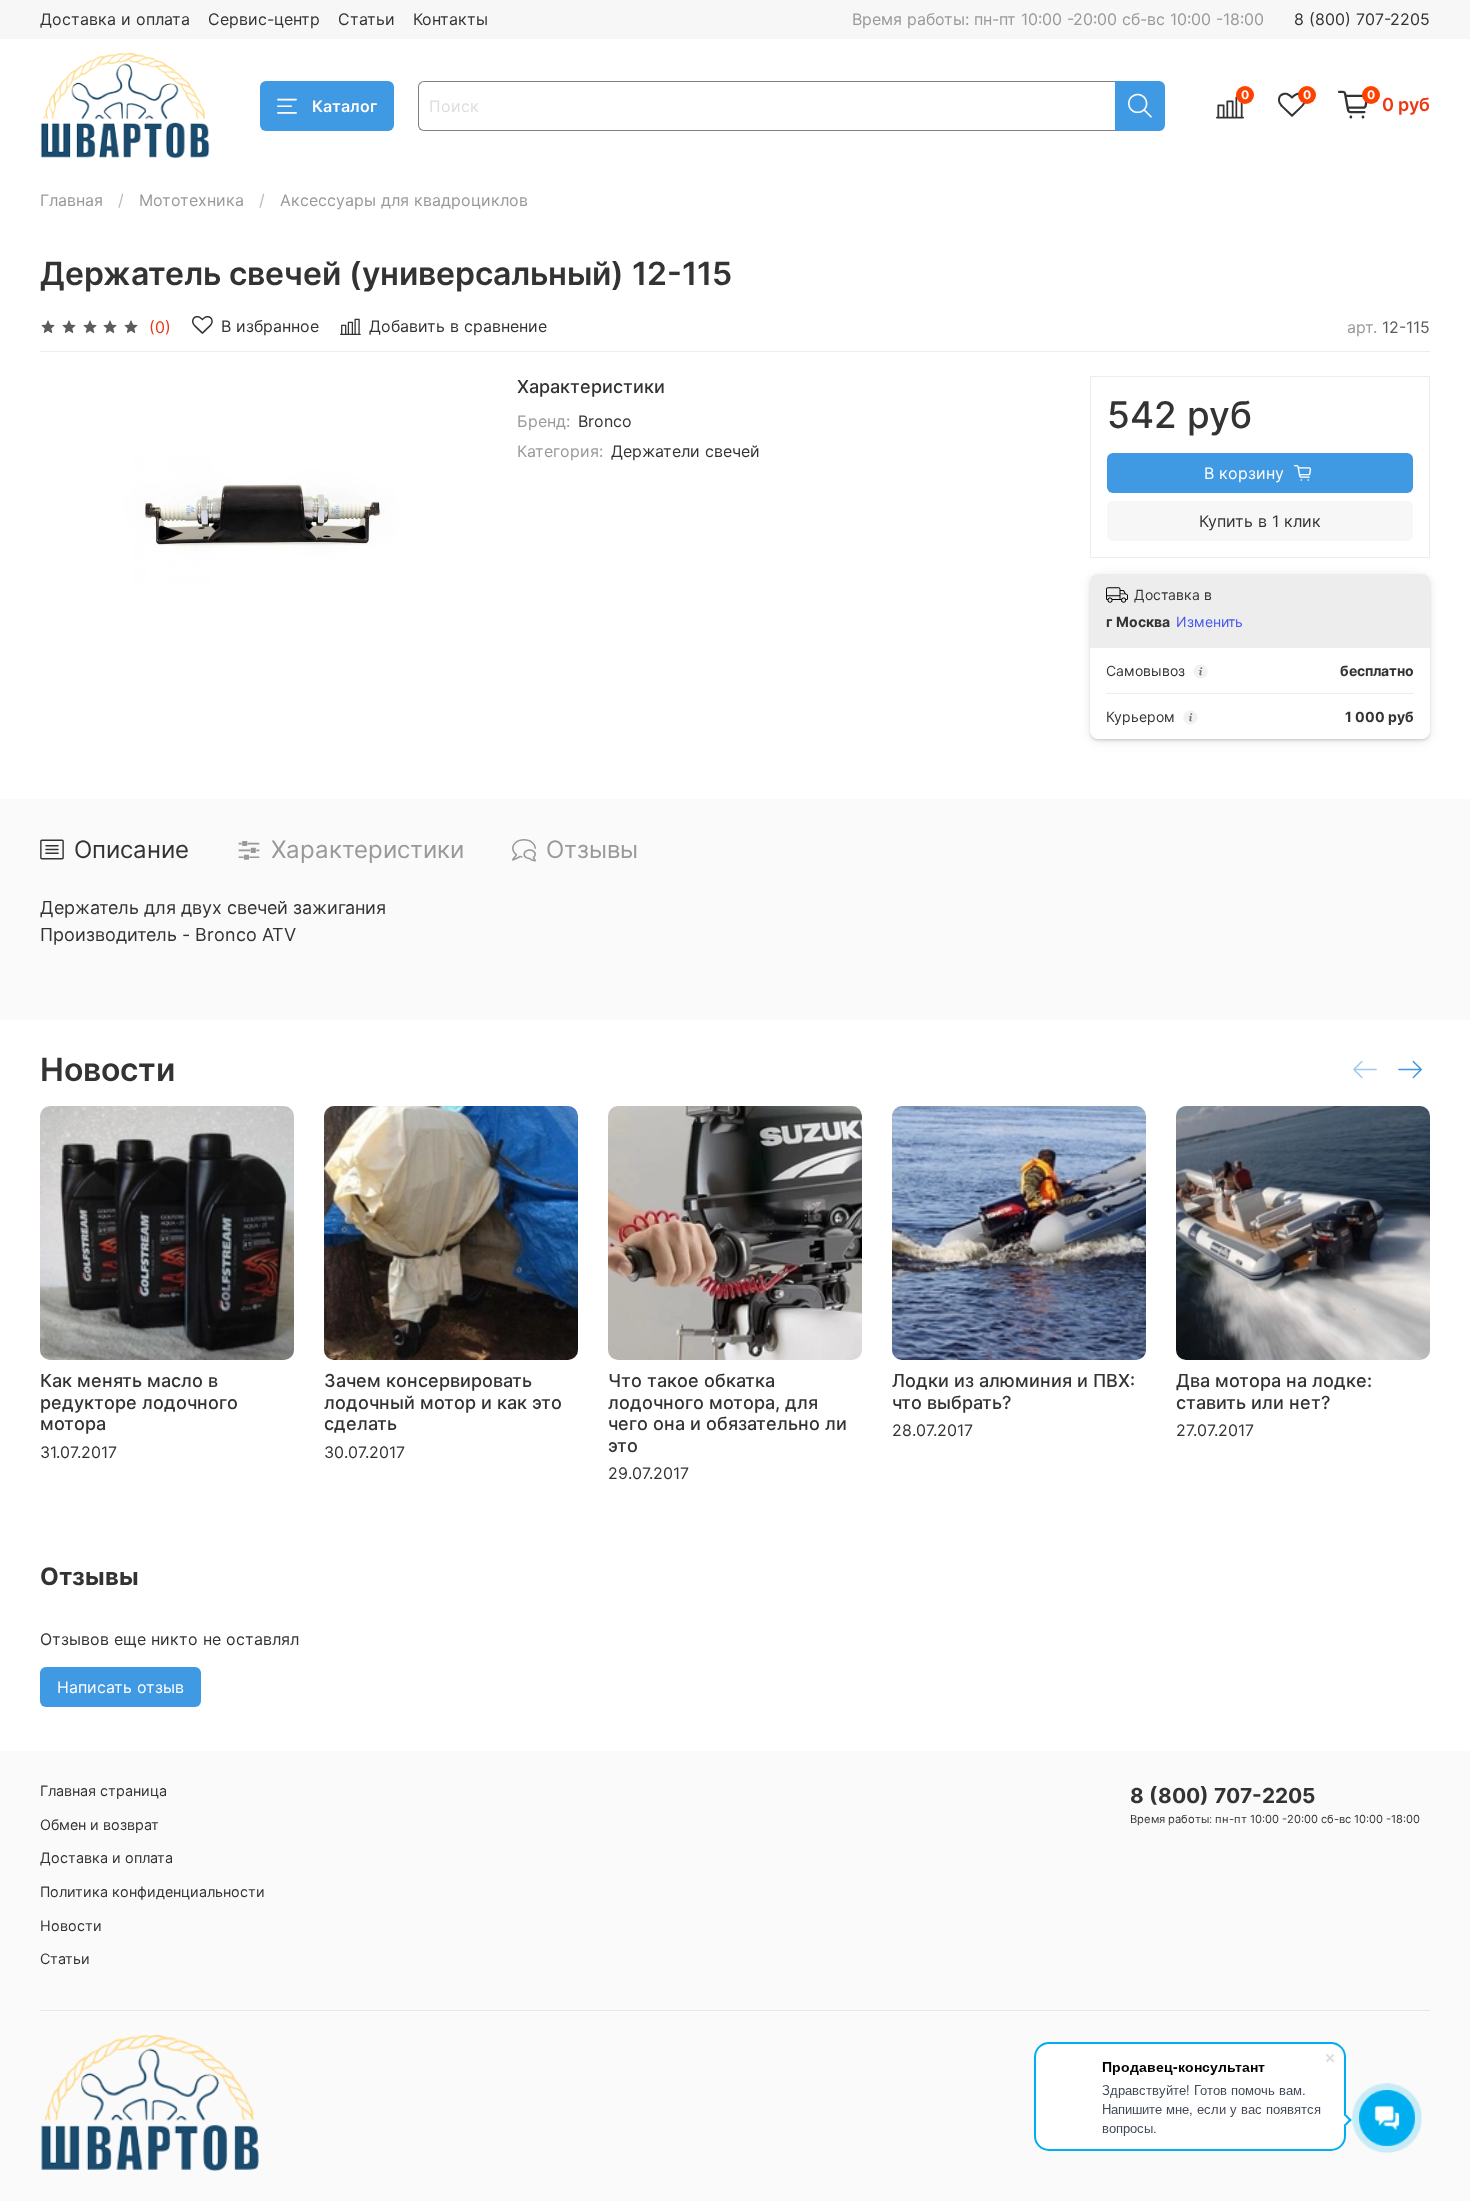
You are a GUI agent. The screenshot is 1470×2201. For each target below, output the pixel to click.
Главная (71, 200)
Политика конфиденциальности (152, 1891)
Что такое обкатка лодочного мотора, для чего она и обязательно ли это (727, 1413)
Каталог (344, 106)
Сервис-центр (264, 19)
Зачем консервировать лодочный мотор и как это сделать (443, 1402)
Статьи (366, 19)
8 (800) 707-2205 (1362, 19)
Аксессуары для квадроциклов (404, 200)
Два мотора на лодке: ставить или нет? (1274, 1391)
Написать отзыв (120, 1687)
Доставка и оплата (115, 19)
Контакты (450, 19)
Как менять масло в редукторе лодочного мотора (139, 1402)
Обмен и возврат (99, 1824)
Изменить (1209, 621)
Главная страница (103, 1790)
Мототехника (191, 200)
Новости (71, 1925)
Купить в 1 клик (1260, 521)
